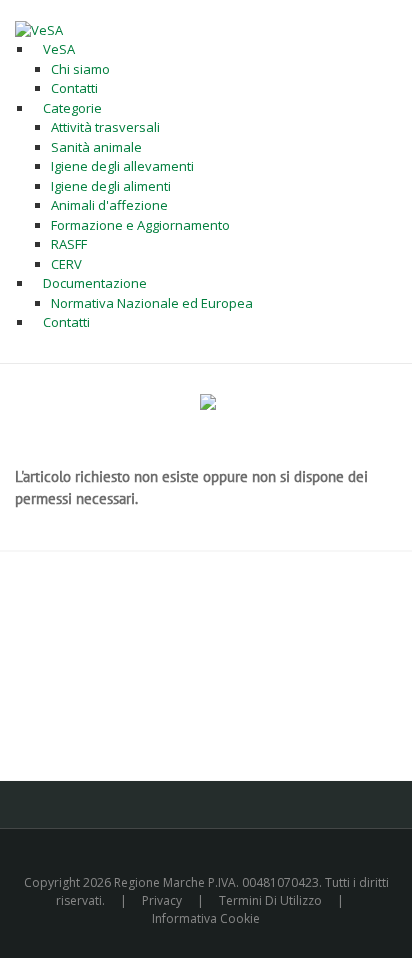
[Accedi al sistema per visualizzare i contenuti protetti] (208, 402)
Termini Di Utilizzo (270, 900)
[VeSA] (39, 29)
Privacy (162, 900)
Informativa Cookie (206, 918)
